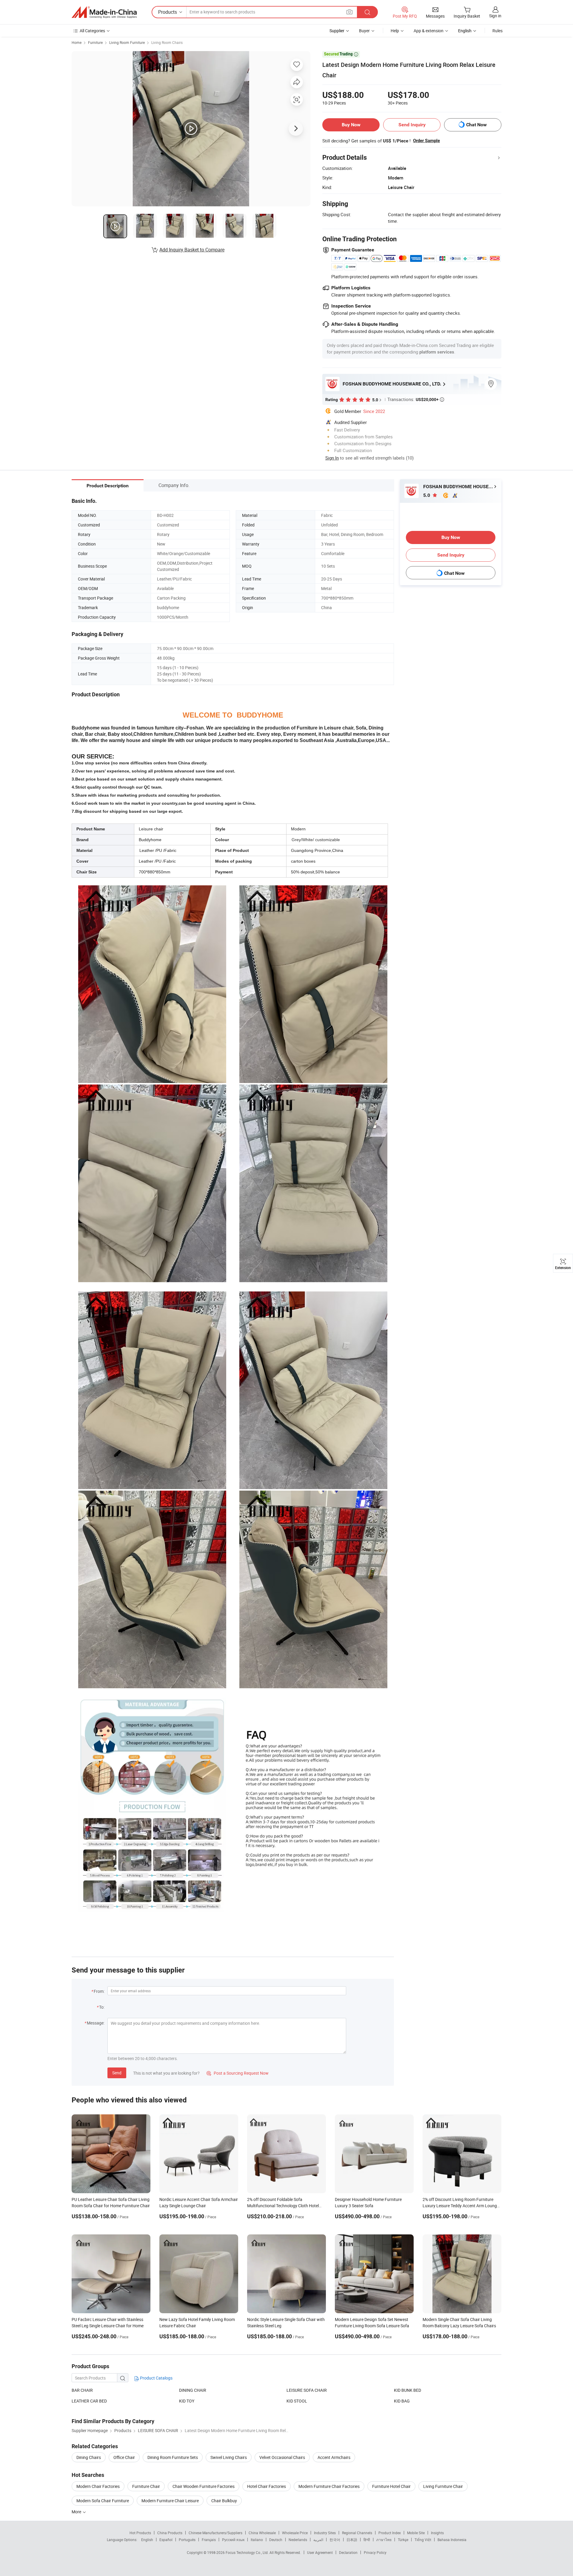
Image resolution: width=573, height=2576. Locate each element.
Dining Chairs (89, 2457)
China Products (170, 2533)
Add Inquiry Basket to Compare (192, 250)
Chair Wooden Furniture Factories (204, 2486)
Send (117, 2073)
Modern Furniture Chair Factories (329, 2486)
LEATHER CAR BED (89, 2401)
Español (166, 2540)
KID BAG (402, 2401)
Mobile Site (416, 2533)
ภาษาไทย (384, 2540)
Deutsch (276, 2540)
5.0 (427, 495)
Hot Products (140, 2533)
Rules (497, 31)
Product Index (390, 2533)
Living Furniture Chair (443, 2486)
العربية (318, 2540)
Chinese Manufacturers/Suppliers (215, 2533)
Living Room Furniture (127, 42)
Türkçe (403, 2540)
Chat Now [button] (476, 125)
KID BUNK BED (408, 2390)
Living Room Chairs (167, 42)
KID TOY (187, 2401)
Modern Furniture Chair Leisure (170, 2501)
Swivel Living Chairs (229, 2457)
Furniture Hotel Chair (391, 2486)
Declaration (348, 2552)
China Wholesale (262, 2533)
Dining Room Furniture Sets (173, 2457)
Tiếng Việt (423, 2540)
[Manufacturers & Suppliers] (104, 12)
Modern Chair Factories (98, 2486)
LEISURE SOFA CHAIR (307, 2390)
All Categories (92, 31)
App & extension (429, 31)
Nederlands (298, 2540)
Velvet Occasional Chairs (282, 2457)
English (147, 2540)
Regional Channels (357, 2533)
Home (77, 42)
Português (187, 2540)
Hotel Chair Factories (267, 2486)
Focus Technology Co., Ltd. (248, 2552)
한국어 (335, 2540)
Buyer (364, 31)
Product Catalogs (156, 2378)
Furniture (95, 42)
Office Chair (124, 2457)
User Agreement (320, 2552)
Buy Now (351, 125)
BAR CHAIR (82, 2390)
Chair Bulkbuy (224, 2501)
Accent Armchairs (334, 2457)
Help (395, 31)
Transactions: (416, 399)
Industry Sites (325, 2533)
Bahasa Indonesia (452, 2540)
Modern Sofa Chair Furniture (103, 2501)
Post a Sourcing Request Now (238, 2073)
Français (209, 2540)
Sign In (332, 458)
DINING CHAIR (193, 2390)
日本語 (352, 2540)
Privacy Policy (375, 2552)
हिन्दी (367, 2540)
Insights (437, 2533)
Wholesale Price (295, 2533)
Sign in (495, 16)
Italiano (257, 2540)
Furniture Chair (146, 2486)
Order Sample (426, 141)
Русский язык (233, 2540)
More (77, 2512)
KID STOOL (297, 2401)
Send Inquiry (412, 125)
